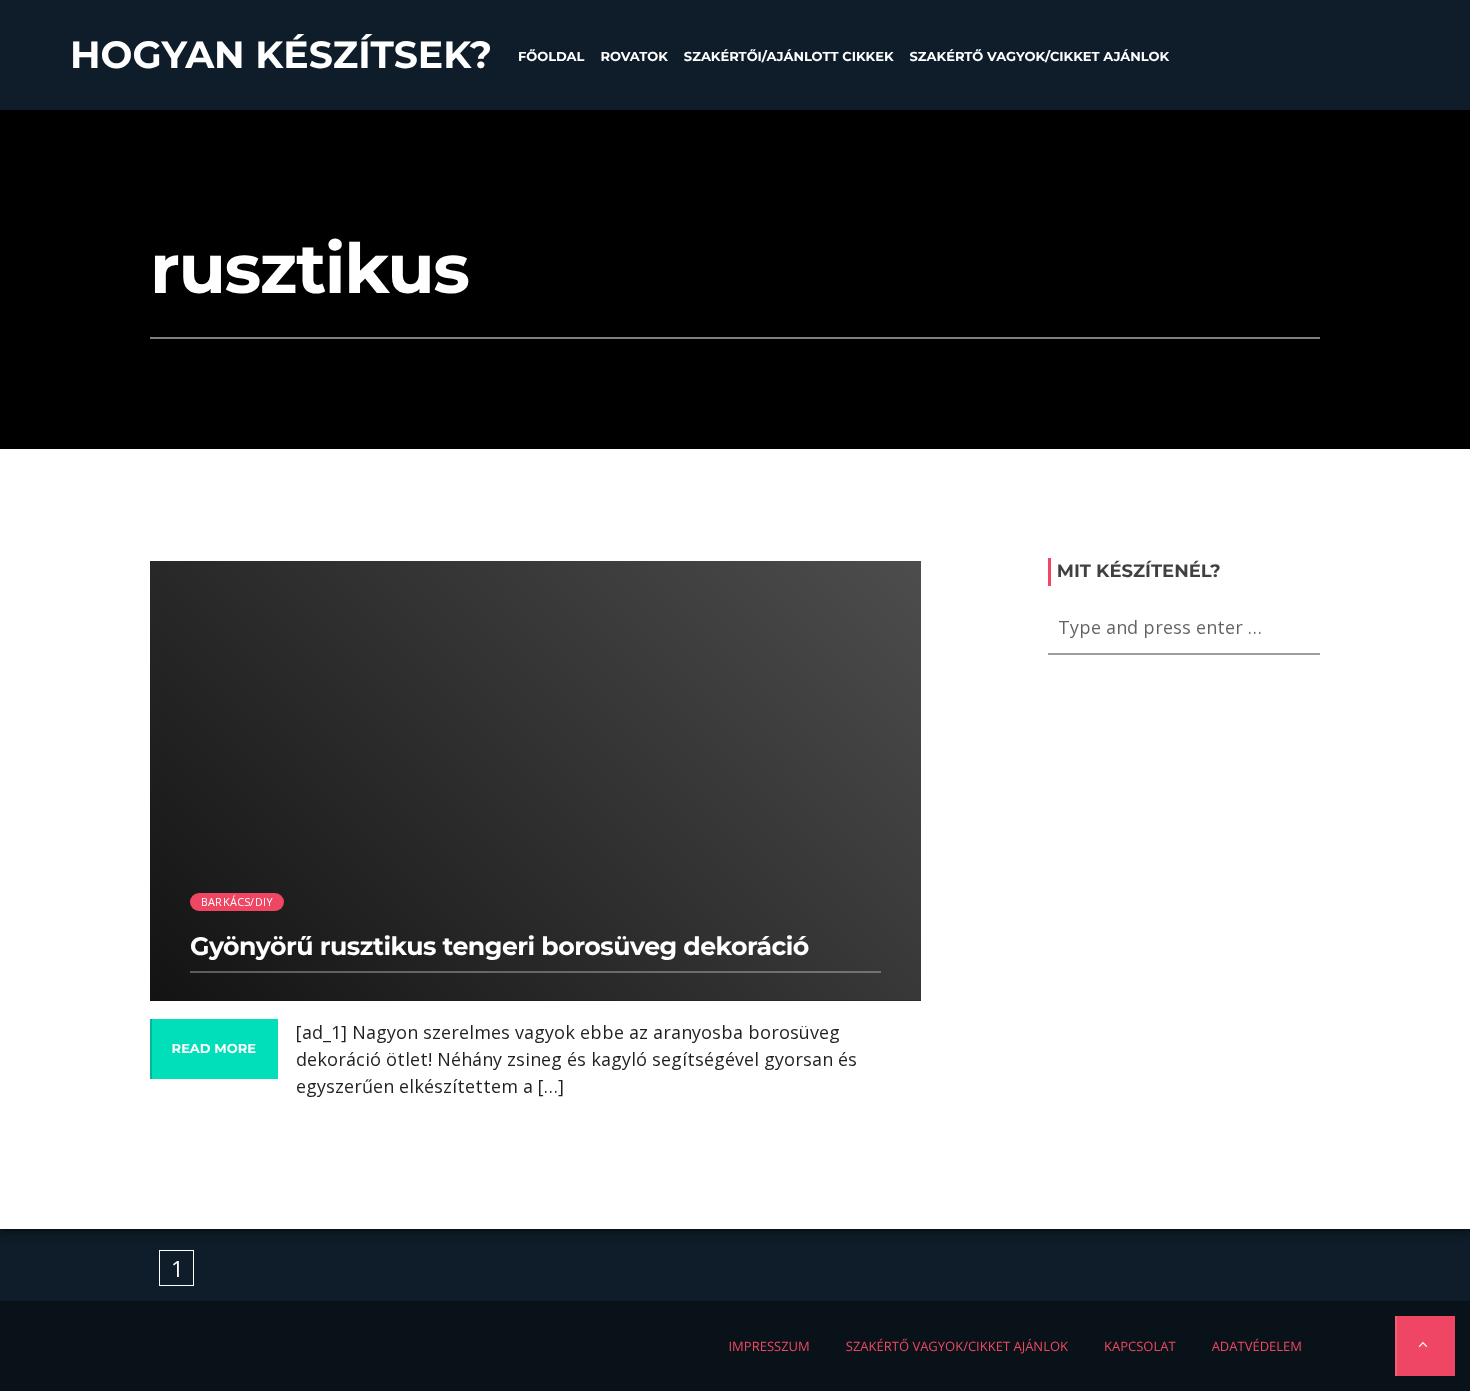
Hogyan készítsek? (281, 55)
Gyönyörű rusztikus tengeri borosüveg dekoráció (499, 947)
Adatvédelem (1257, 1346)
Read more (214, 1049)
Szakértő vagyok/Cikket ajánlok (1039, 57)
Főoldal (551, 57)
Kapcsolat (1140, 1346)
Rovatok (633, 57)
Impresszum (768, 1346)
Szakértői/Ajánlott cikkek (789, 57)
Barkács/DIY (237, 901)
